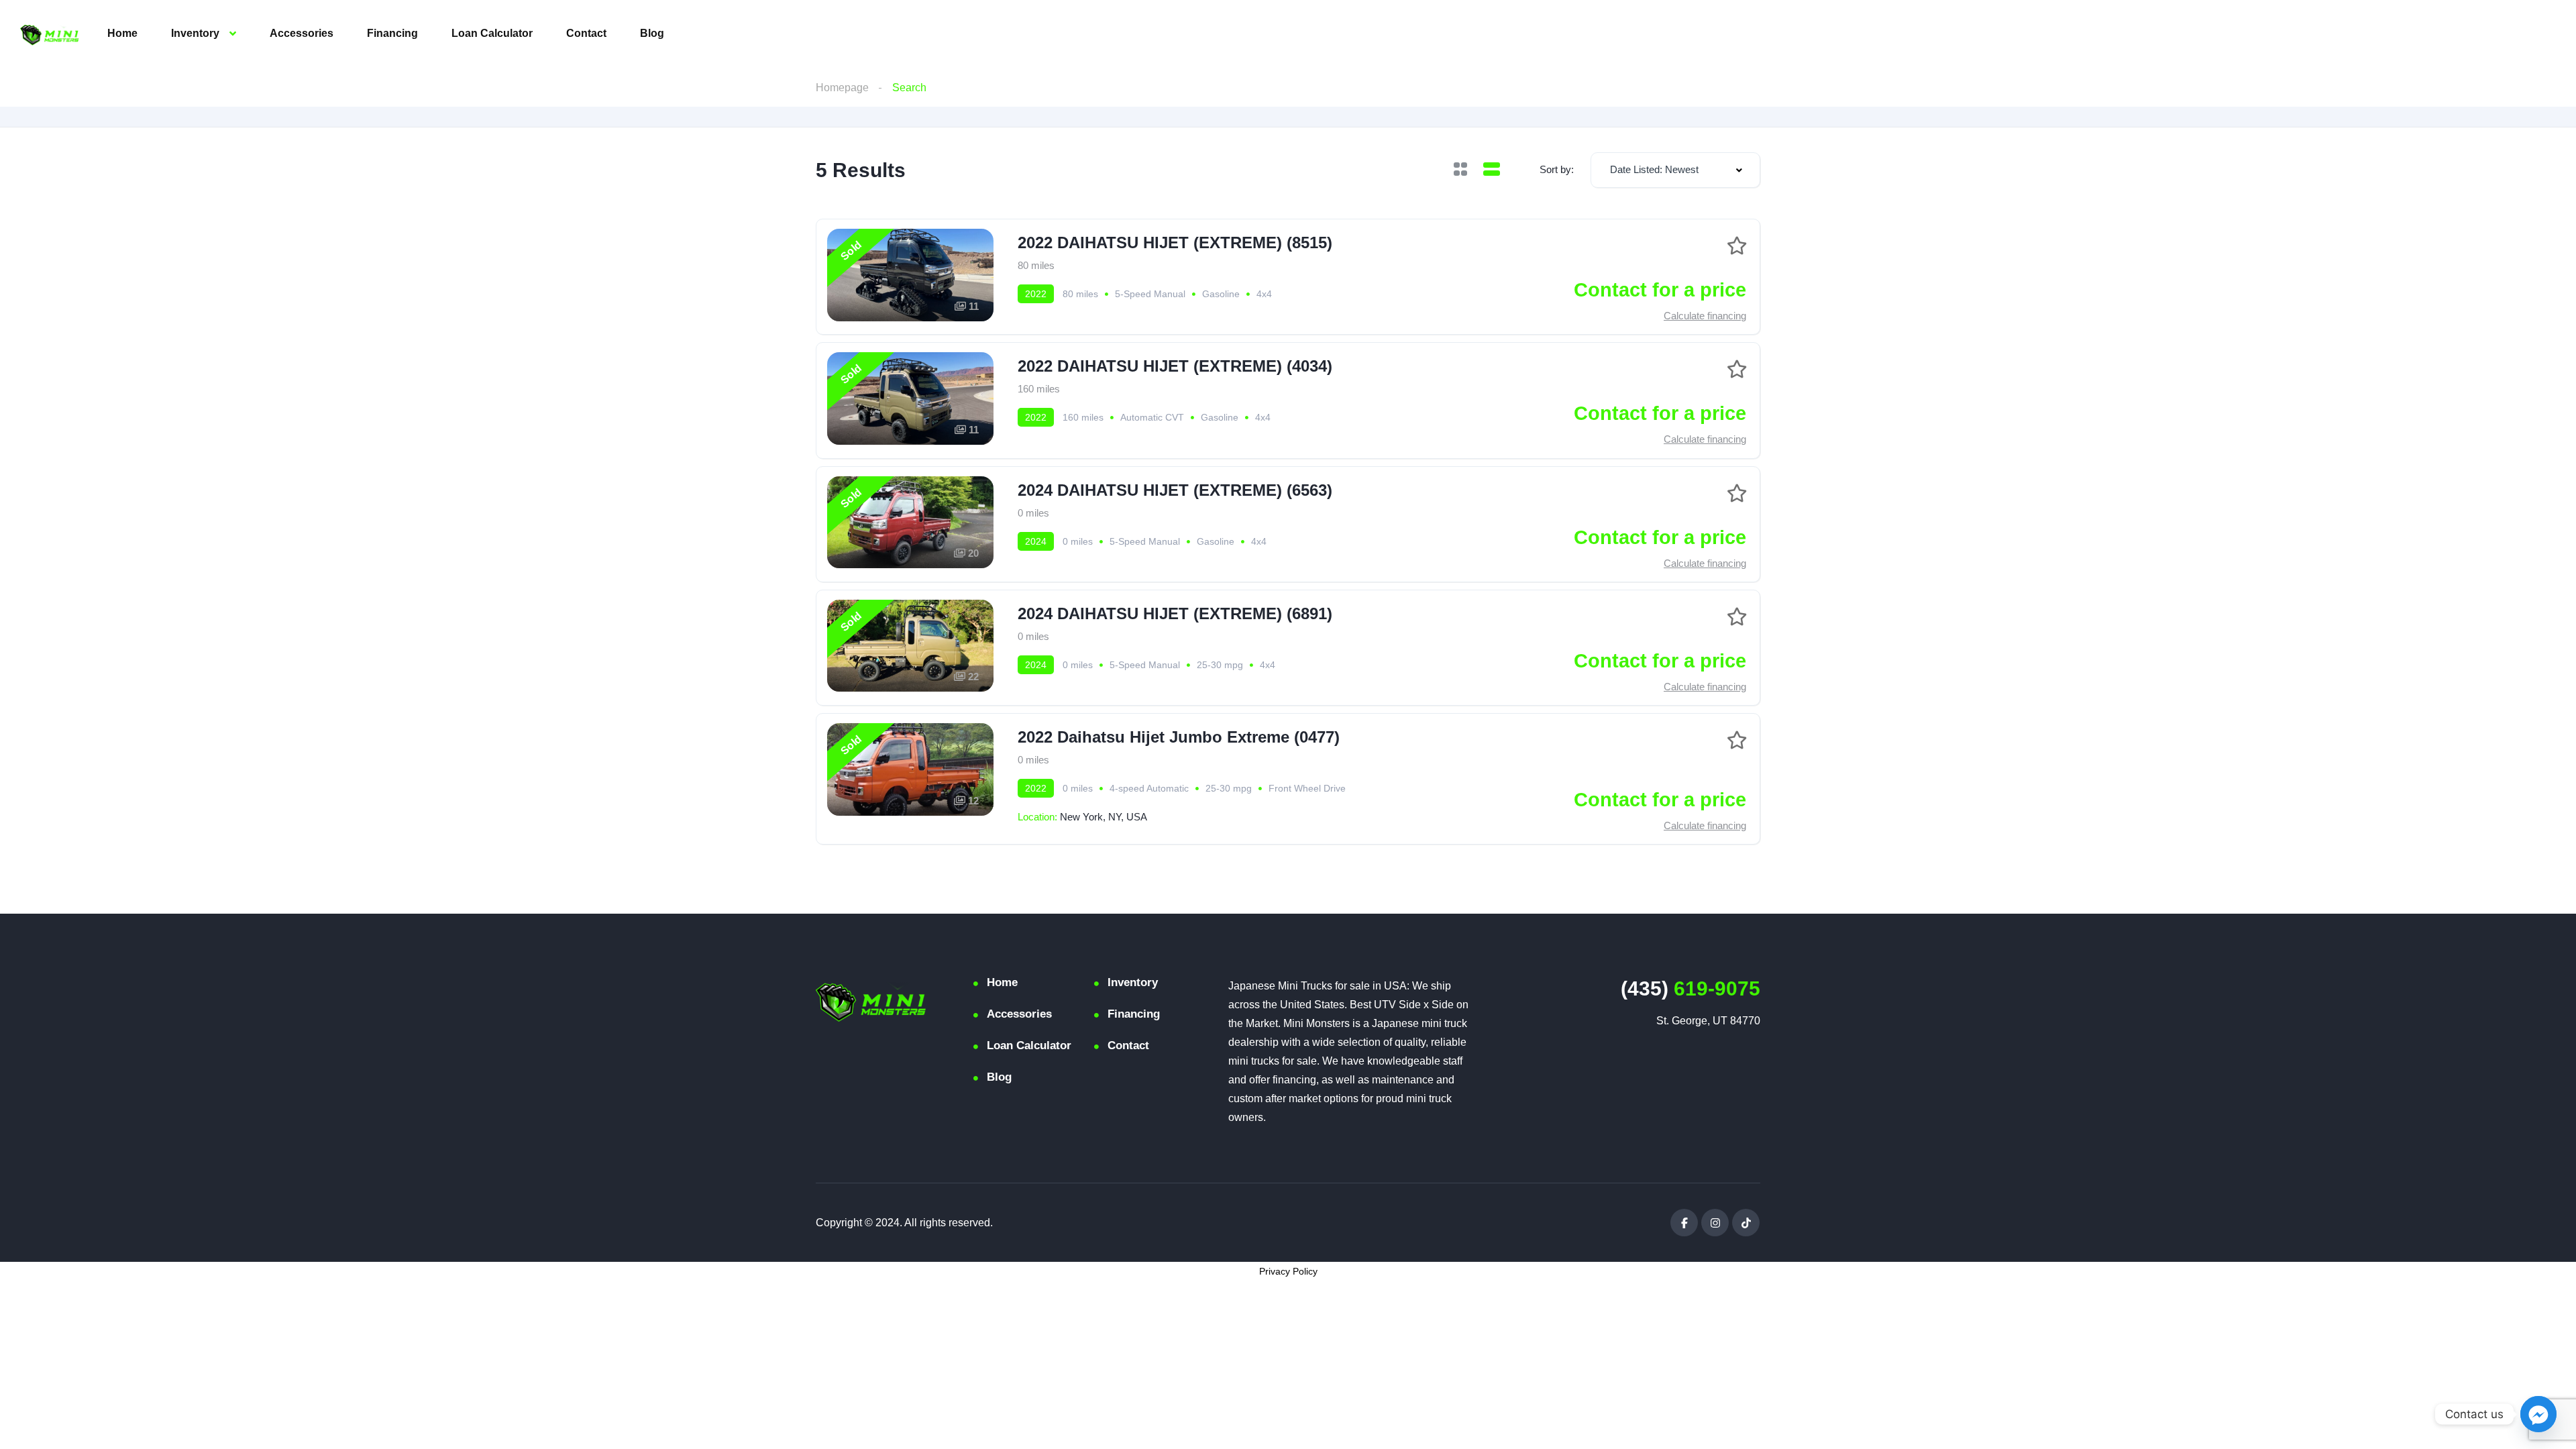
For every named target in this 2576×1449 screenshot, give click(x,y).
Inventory (195, 33)
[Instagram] (1715, 1223)
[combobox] (1675, 170)
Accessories (302, 33)
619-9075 (1690, 988)
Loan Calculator (492, 33)
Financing (392, 33)
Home (122, 33)
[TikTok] (1746, 1223)
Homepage (842, 88)
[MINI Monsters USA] (50, 34)
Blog (652, 33)
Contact (586, 33)
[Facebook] (1684, 1223)
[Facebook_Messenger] (2538, 1414)
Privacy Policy (1288, 1271)
